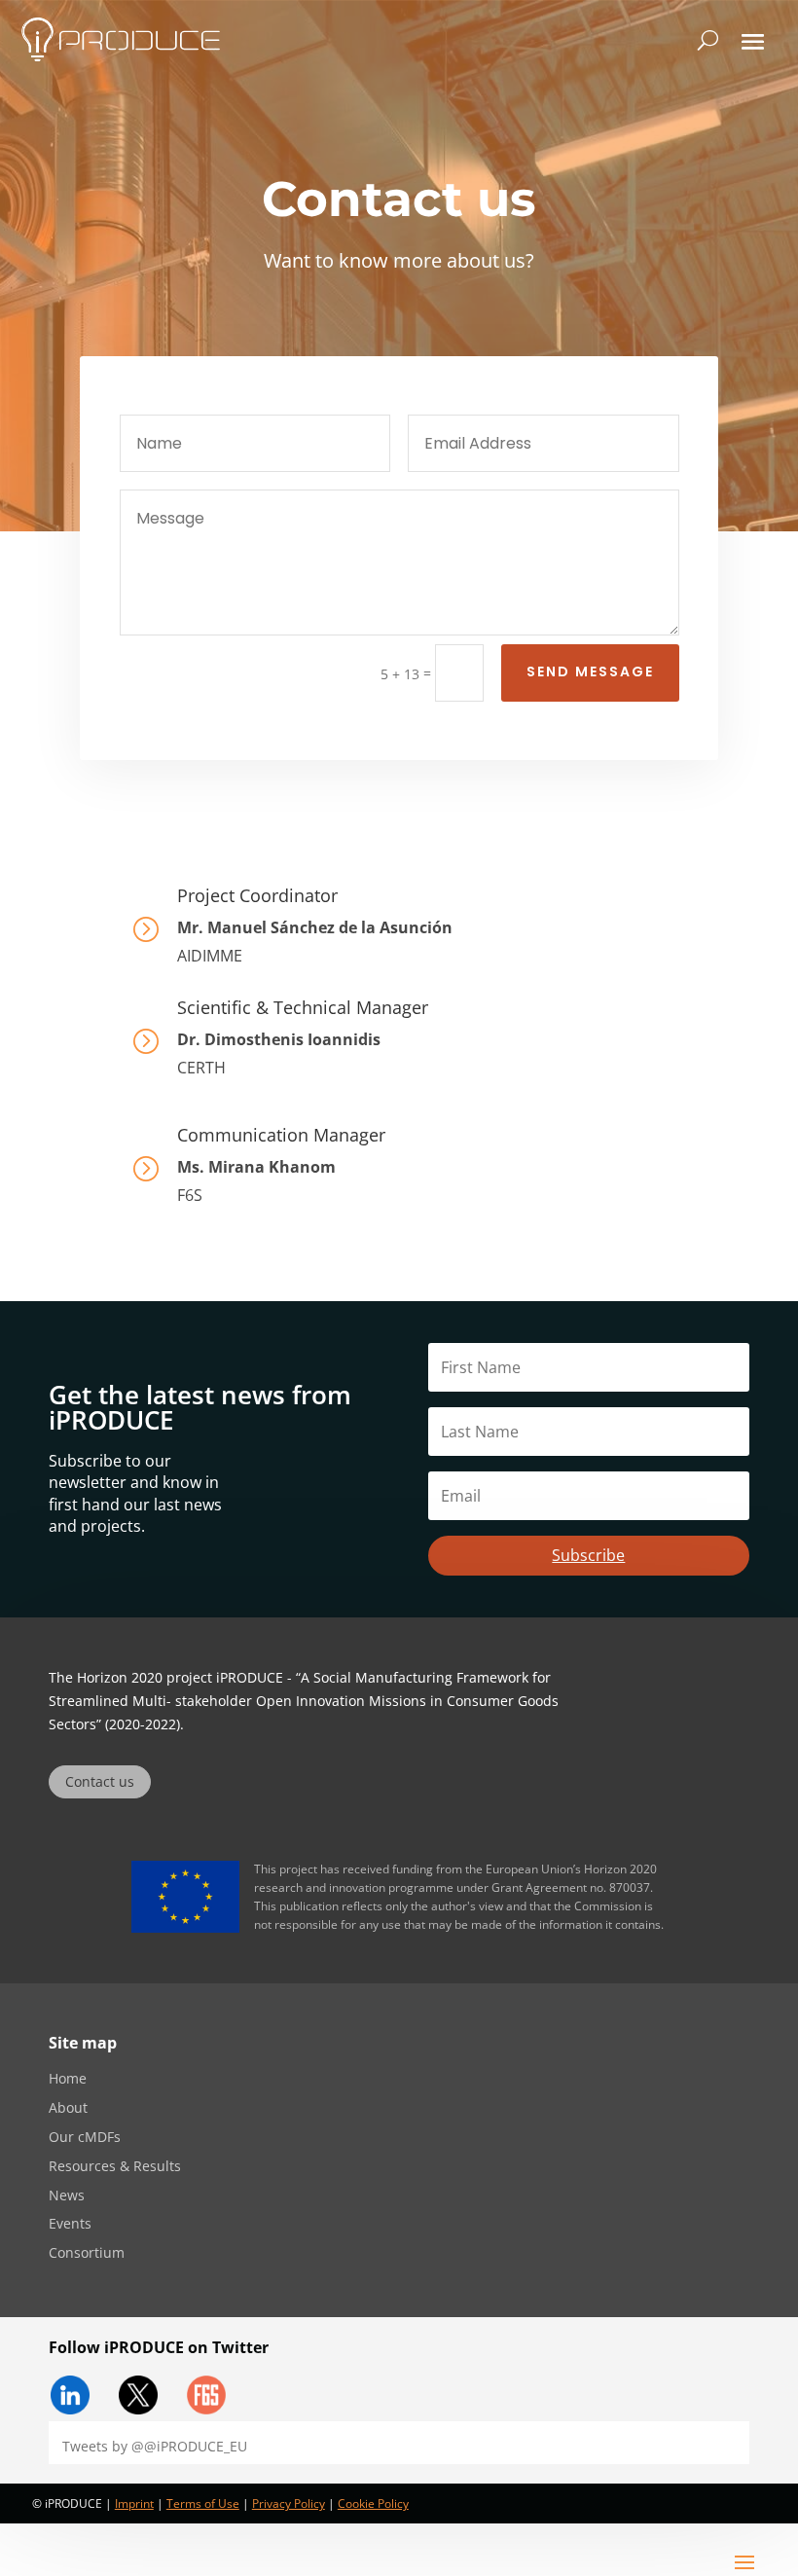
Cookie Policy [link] (373, 2503)
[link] (121, 39)
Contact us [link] (100, 1781)
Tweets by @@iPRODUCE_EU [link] (155, 2446)
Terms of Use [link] (203, 2503)
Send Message (590, 671)
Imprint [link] (134, 2503)
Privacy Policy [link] (289, 2503)
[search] (708, 40)
